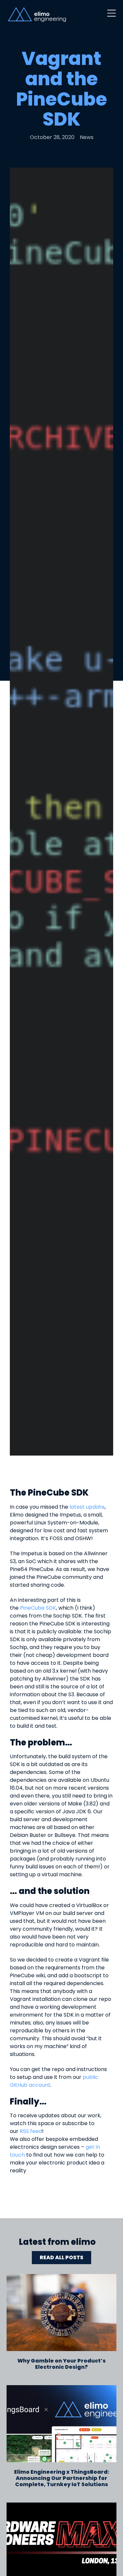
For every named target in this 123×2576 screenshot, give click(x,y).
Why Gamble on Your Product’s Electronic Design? (61, 2364)
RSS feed (31, 2131)
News (87, 137)
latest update (87, 1507)
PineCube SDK (38, 1608)
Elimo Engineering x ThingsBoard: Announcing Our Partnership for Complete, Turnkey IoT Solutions (62, 2478)
